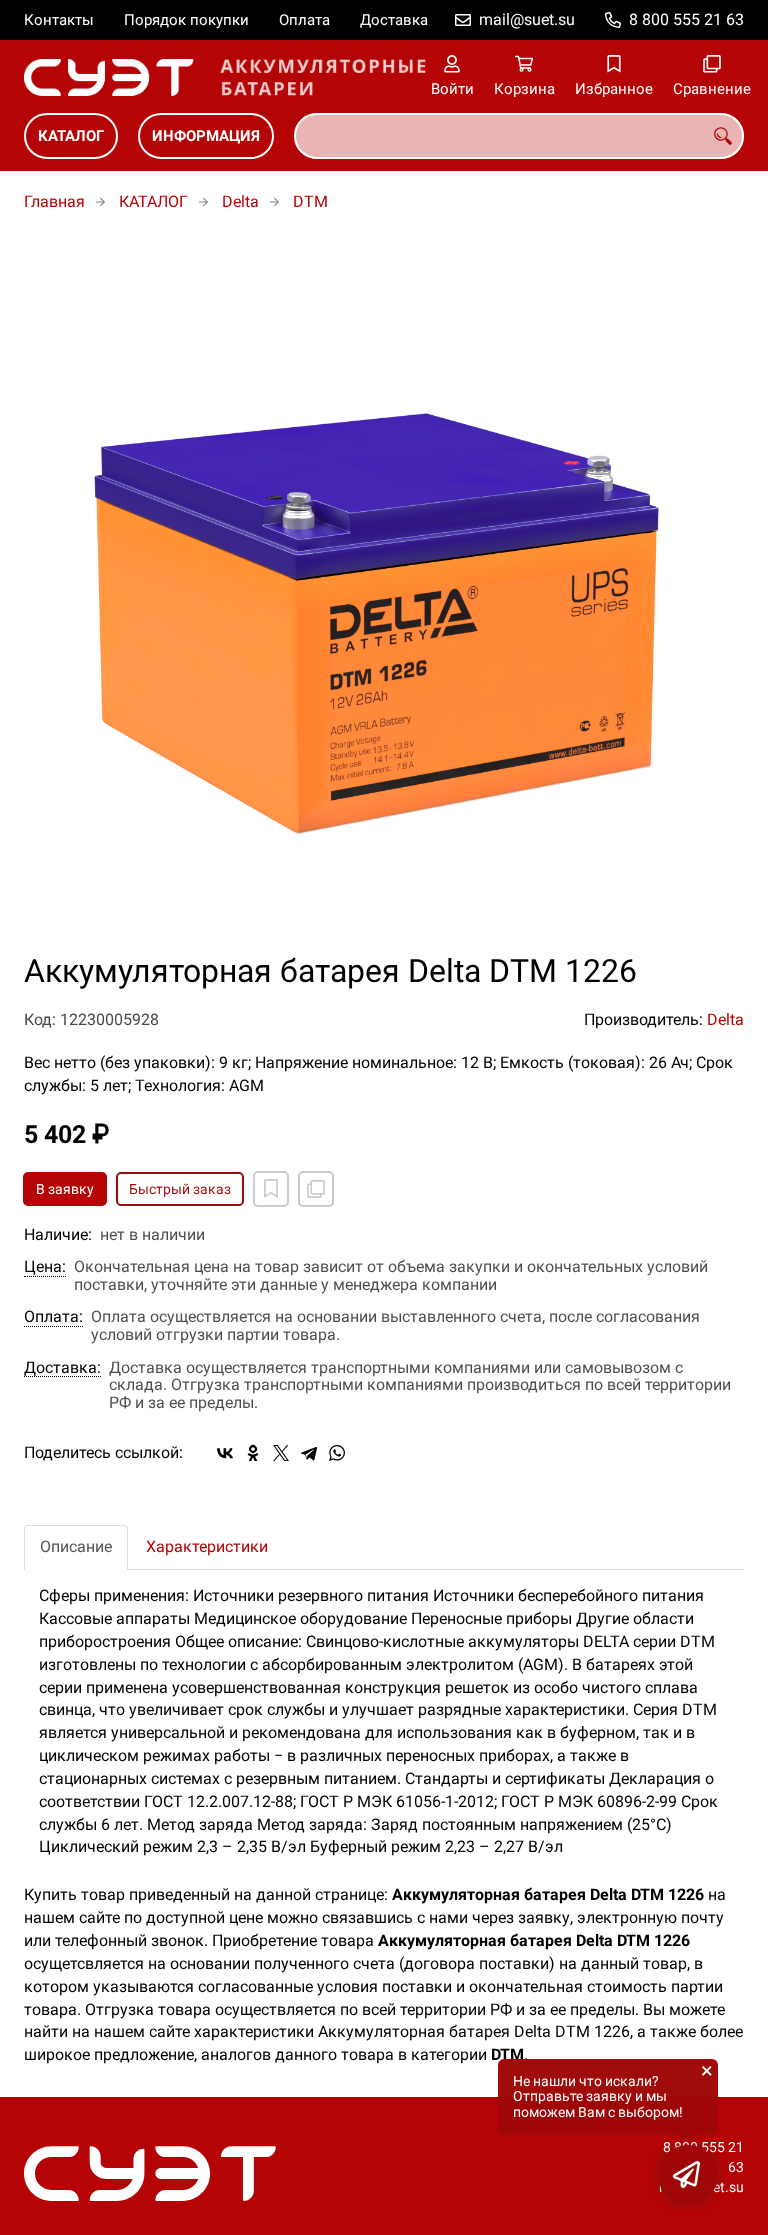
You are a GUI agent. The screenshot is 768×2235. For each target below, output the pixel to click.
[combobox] (519, 136)
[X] (281, 1453)
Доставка (394, 20)
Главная (54, 201)
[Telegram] (309, 1453)
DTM (310, 201)
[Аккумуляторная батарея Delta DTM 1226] (384, 594)
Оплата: (53, 1317)
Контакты (59, 20)
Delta (240, 201)
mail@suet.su (527, 19)
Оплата (304, 20)
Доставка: (62, 1368)
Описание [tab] (76, 1546)
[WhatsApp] (337, 1453)
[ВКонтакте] (225, 1453)
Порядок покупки (186, 20)
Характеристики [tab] (207, 1546)
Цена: (45, 1267)
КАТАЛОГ (71, 136)
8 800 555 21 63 (686, 19)
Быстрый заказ (180, 1189)
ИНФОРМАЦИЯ (206, 136)
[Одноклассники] (253, 1453)
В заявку (65, 1189)
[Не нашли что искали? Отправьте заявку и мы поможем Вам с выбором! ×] (688, 2175)
